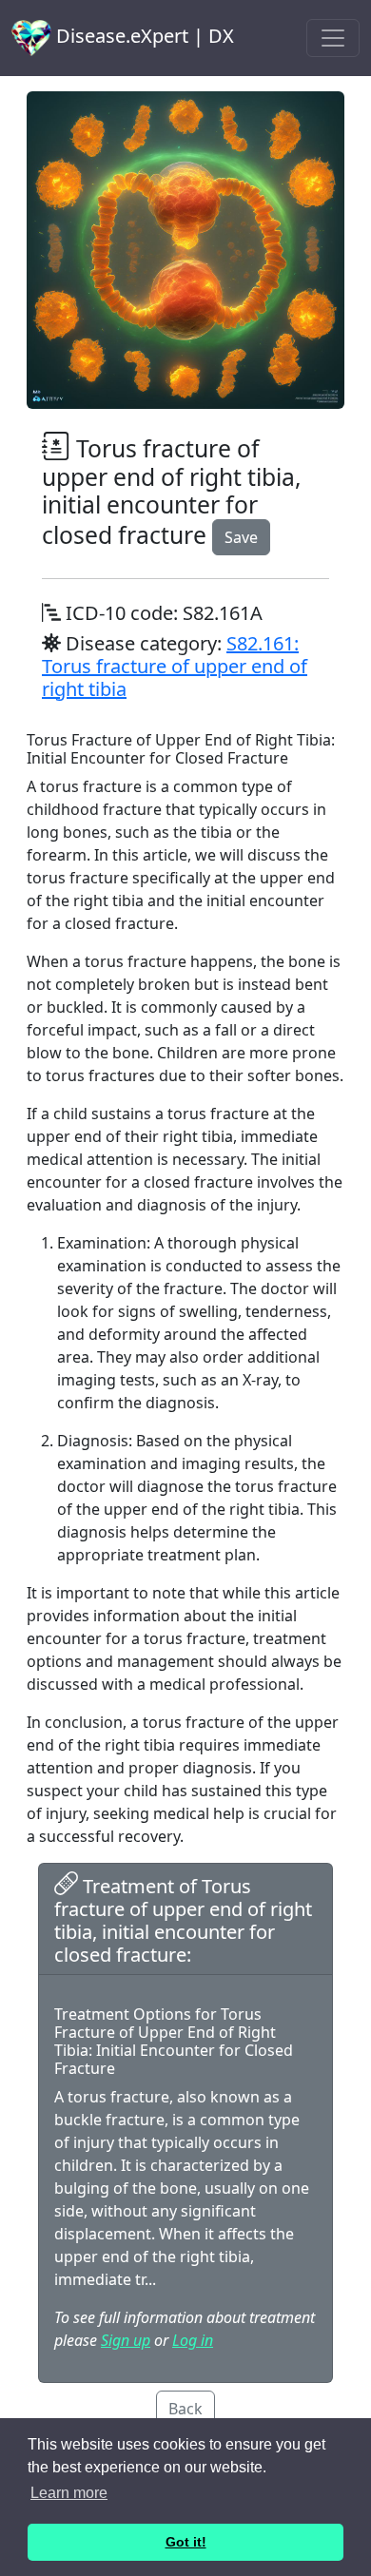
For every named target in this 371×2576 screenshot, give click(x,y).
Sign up (126, 2340)
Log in (193, 2340)
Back (185, 2409)
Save (241, 537)
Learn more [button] (69, 2493)
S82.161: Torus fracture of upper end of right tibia (175, 666)
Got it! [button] (186, 2542)
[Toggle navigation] (333, 38)
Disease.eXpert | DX (143, 36)
